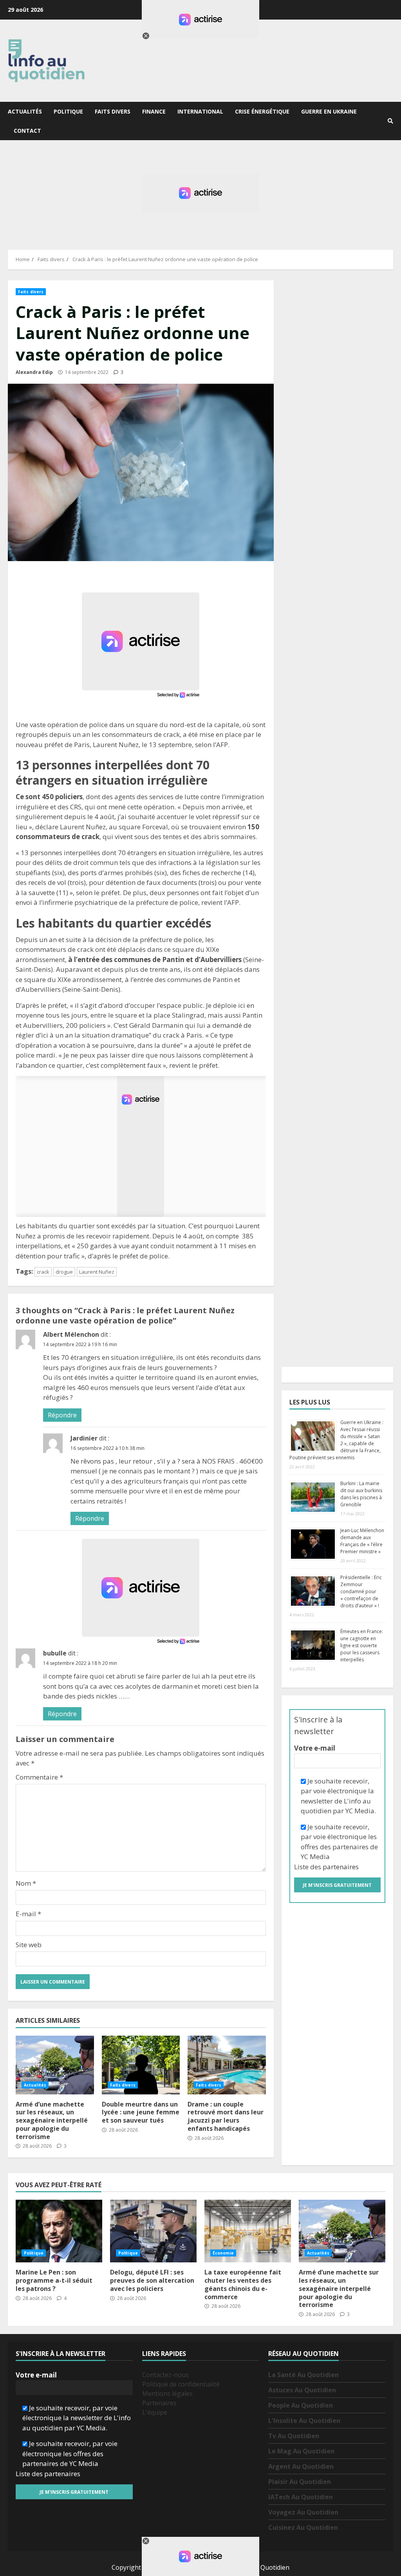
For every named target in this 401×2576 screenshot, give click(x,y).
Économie (223, 2253)
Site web (29, 1945)
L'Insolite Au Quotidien (304, 2421)
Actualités (25, 111)
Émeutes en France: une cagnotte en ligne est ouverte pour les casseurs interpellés (362, 1645)
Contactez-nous (165, 2375)
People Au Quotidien (301, 2405)
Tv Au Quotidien (294, 2436)
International (200, 111)
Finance (154, 111)
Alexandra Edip (34, 372)
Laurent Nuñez (97, 1272)
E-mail (28, 1914)
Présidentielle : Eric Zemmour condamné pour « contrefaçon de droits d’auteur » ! (361, 1591)
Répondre (62, 1415)
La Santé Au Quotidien (303, 2375)
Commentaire (39, 1777)
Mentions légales (167, 2394)
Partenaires (159, 2403)
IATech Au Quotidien (301, 2497)
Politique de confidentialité (181, 2384)
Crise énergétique (262, 111)
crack (43, 1272)
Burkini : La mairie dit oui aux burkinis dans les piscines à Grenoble (361, 1494)
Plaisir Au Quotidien (300, 2482)
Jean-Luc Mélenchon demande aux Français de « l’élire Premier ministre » (362, 1541)
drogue (64, 1272)
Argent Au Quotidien (301, 2466)
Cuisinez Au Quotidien (303, 2527)
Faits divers (113, 111)
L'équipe (155, 2412)
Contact (27, 131)
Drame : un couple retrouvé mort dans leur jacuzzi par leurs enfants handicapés (227, 2065)
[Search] (390, 121)
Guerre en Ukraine (329, 111)
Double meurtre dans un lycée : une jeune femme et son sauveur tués (141, 2065)
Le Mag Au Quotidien (301, 2451)
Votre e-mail (315, 1748)
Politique (68, 111)
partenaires (341, 1867)
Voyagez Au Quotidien (303, 2512)
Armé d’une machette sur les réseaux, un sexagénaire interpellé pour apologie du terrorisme (55, 2065)
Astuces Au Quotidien (302, 2390)
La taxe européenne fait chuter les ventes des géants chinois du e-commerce (248, 2231)
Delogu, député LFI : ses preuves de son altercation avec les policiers (153, 2231)
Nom (26, 1883)
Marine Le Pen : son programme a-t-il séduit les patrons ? (59, 2231)
